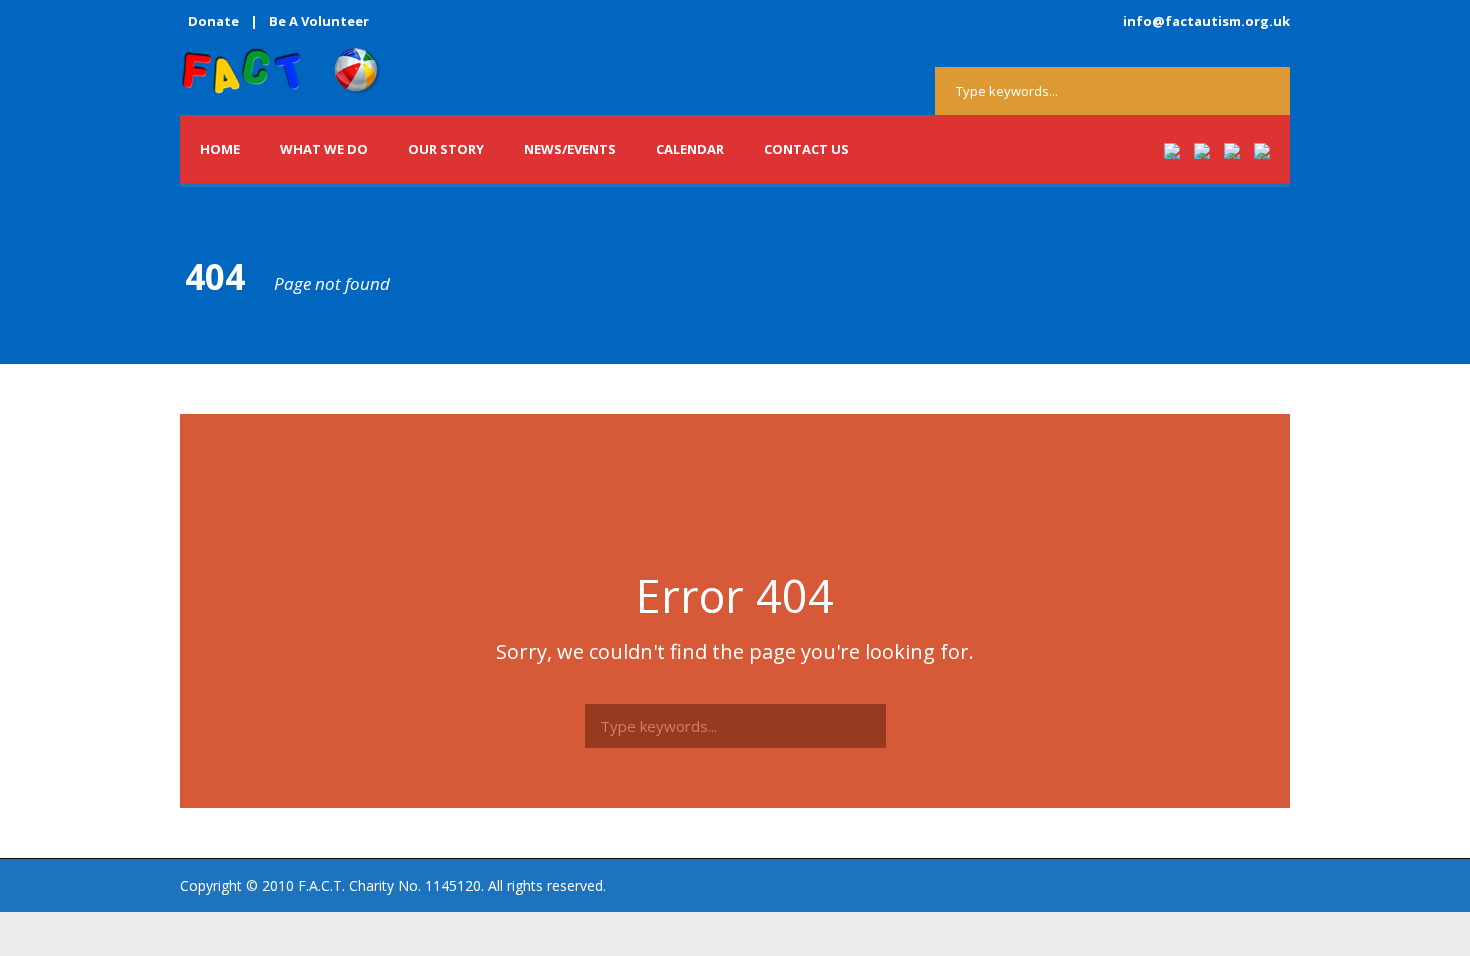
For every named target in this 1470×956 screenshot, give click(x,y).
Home (220, 149)
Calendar (690, 149)
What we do (324, 149)
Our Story (446, 149)
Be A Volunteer (319, 21)
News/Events (570, 149)
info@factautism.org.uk (1206, 21)
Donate (213, 21)
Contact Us (806, 149)
